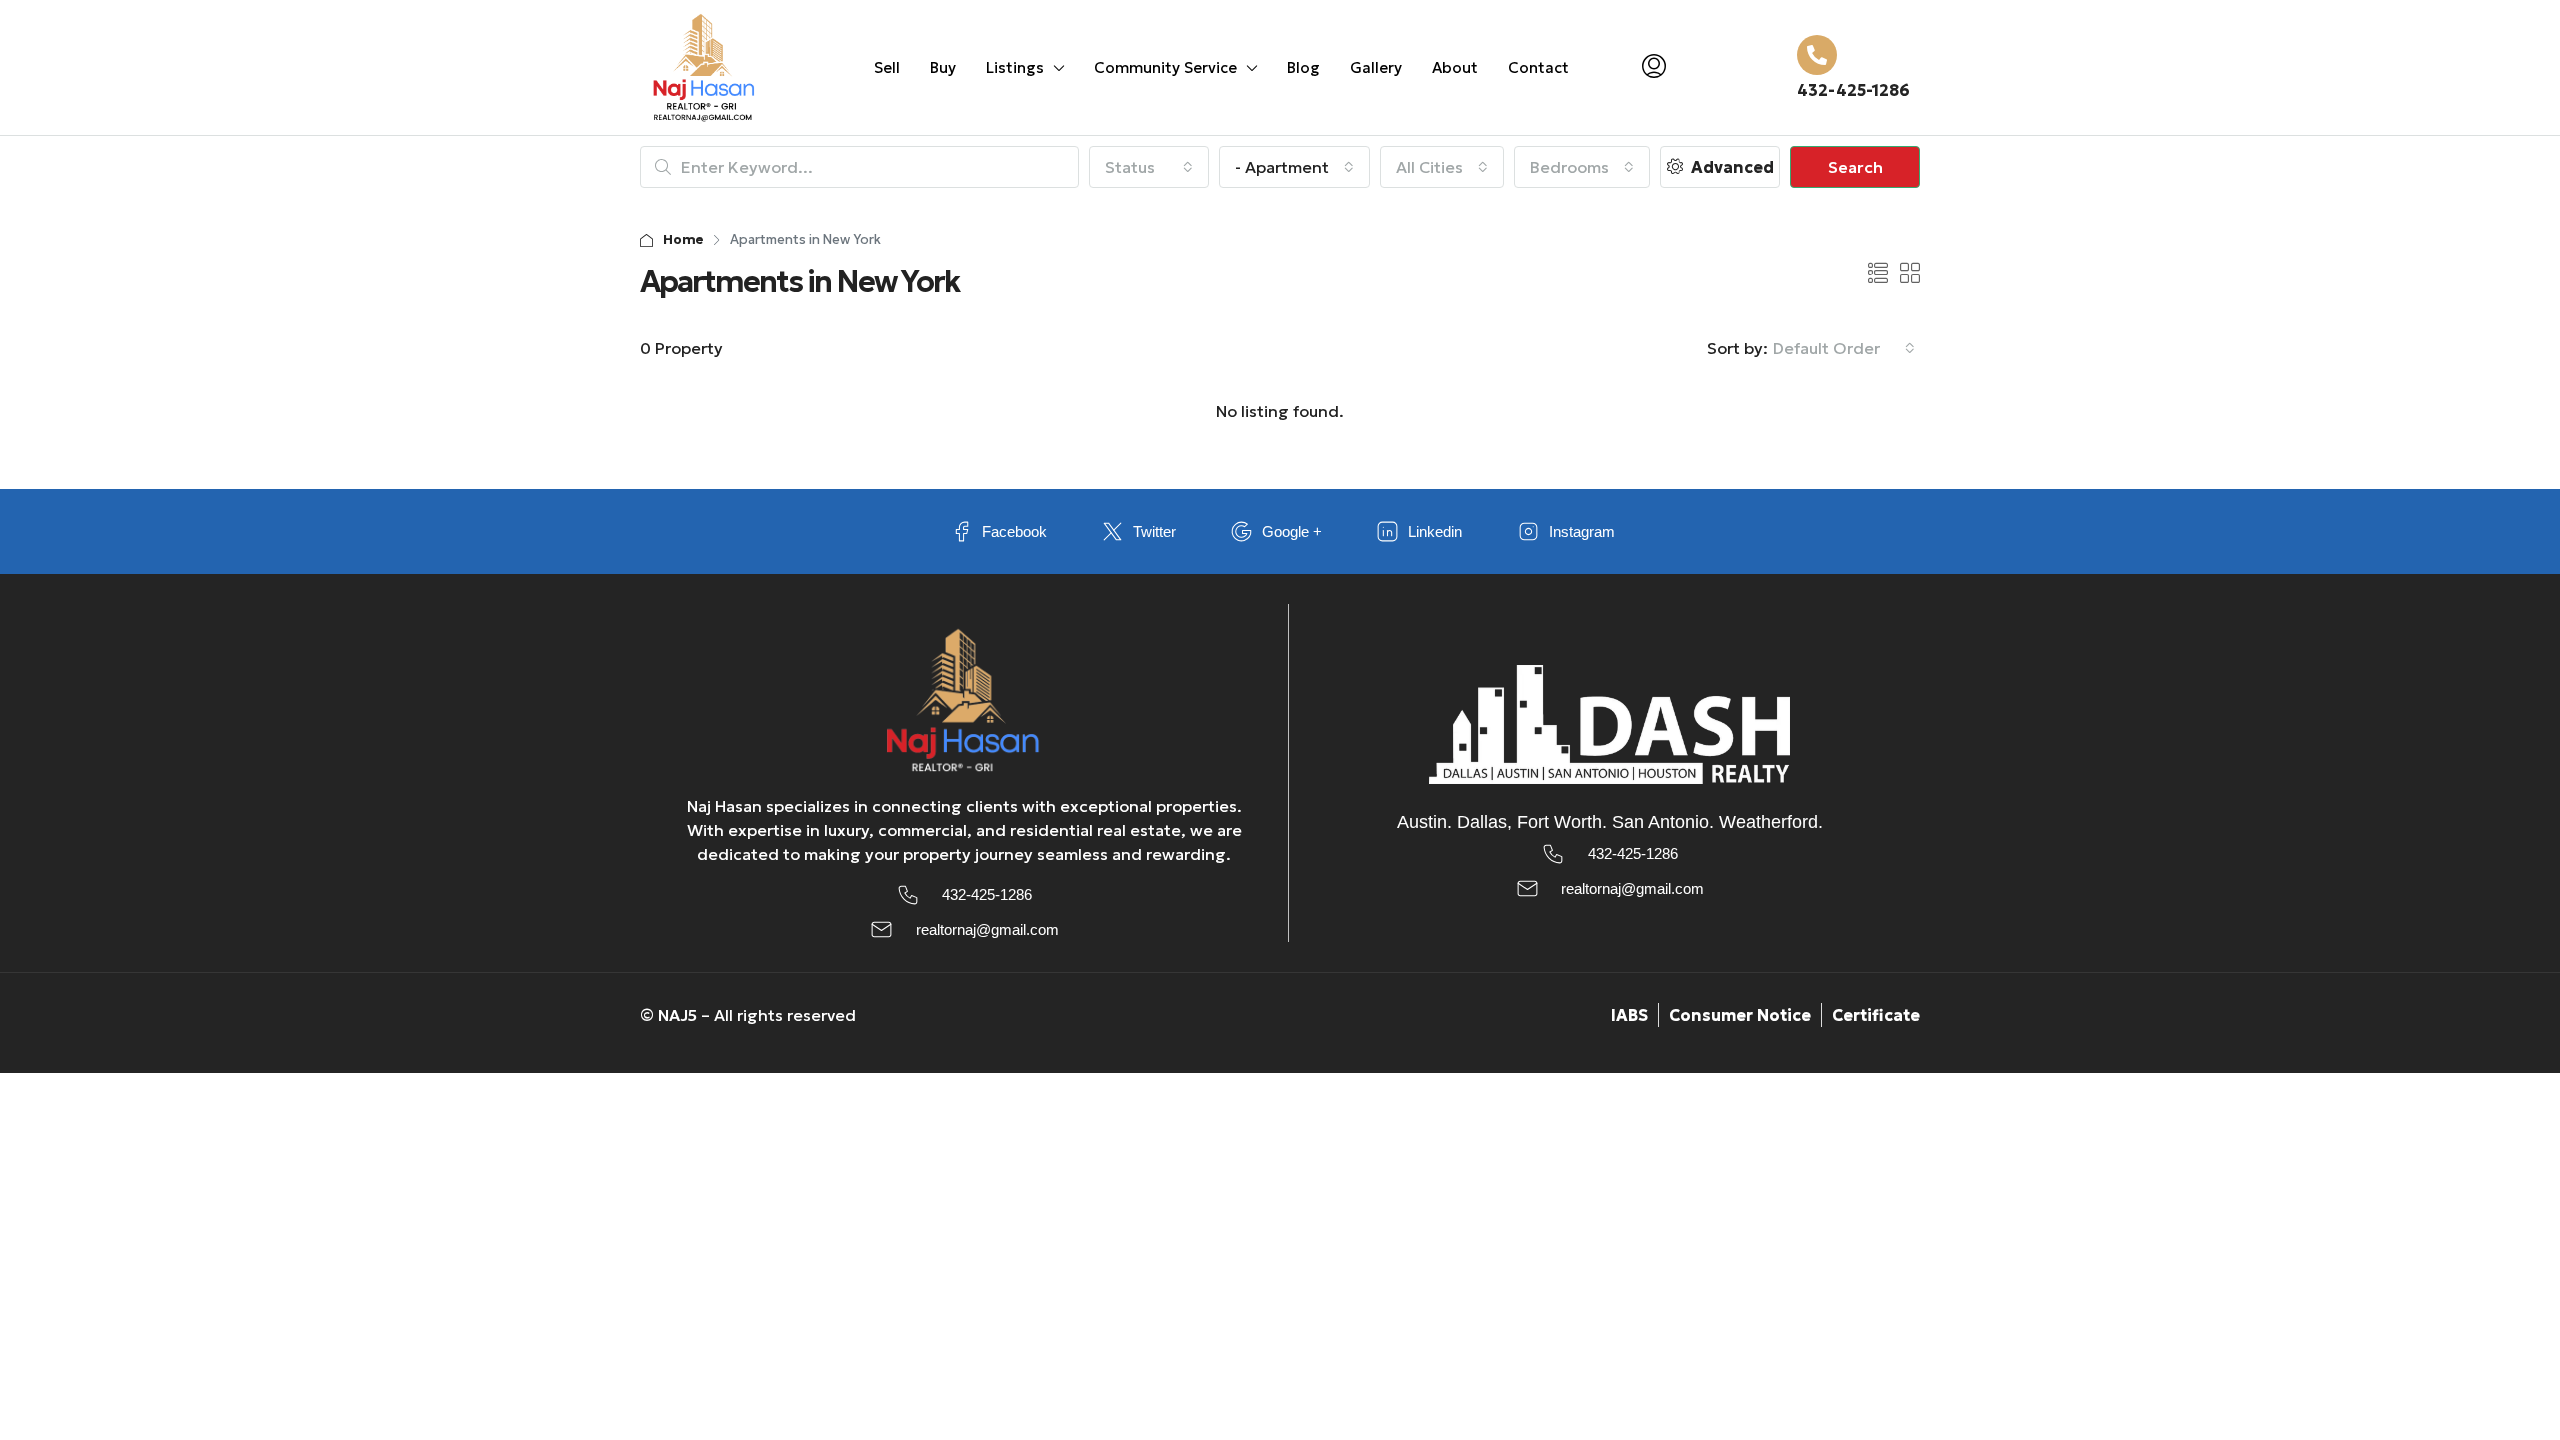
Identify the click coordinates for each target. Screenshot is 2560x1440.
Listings (1015, 67)
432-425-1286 (1853, 90)
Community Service (1165, 67)
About (1455, 67)
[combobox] (1149, 167)
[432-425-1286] (1817, 55)
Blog (1303, 67)
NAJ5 (677, 1015)
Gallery (1376, 67)
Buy (943, 67)
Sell (887, 67)
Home (683, 239)
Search (1855, 167)
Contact (1538, 67)
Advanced (1730, 167)
